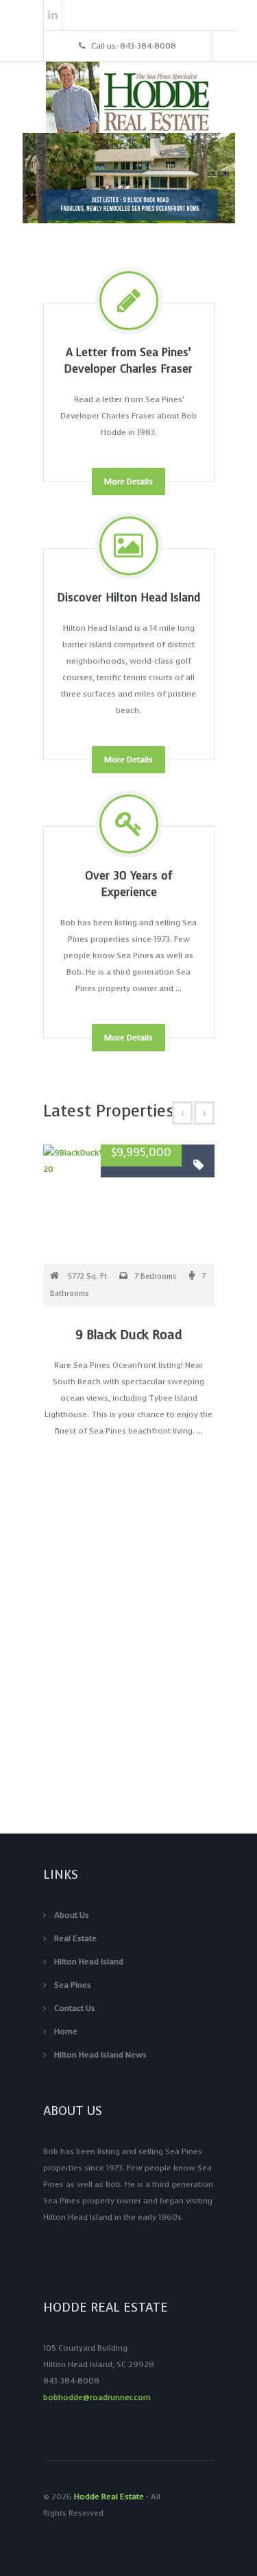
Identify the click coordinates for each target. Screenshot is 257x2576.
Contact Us (75, 2008)
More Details (128, 482)
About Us (72, 1915)
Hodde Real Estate (109, 2497)
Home (66, 2031)
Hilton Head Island (89, 1962)
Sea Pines (73, 1985)
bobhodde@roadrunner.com (97, 2397)
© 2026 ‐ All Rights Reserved (102, 2505)
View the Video (128, 1781)
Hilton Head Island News (100, 2055)
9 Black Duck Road (128, 1335)
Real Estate (75, 1938)
